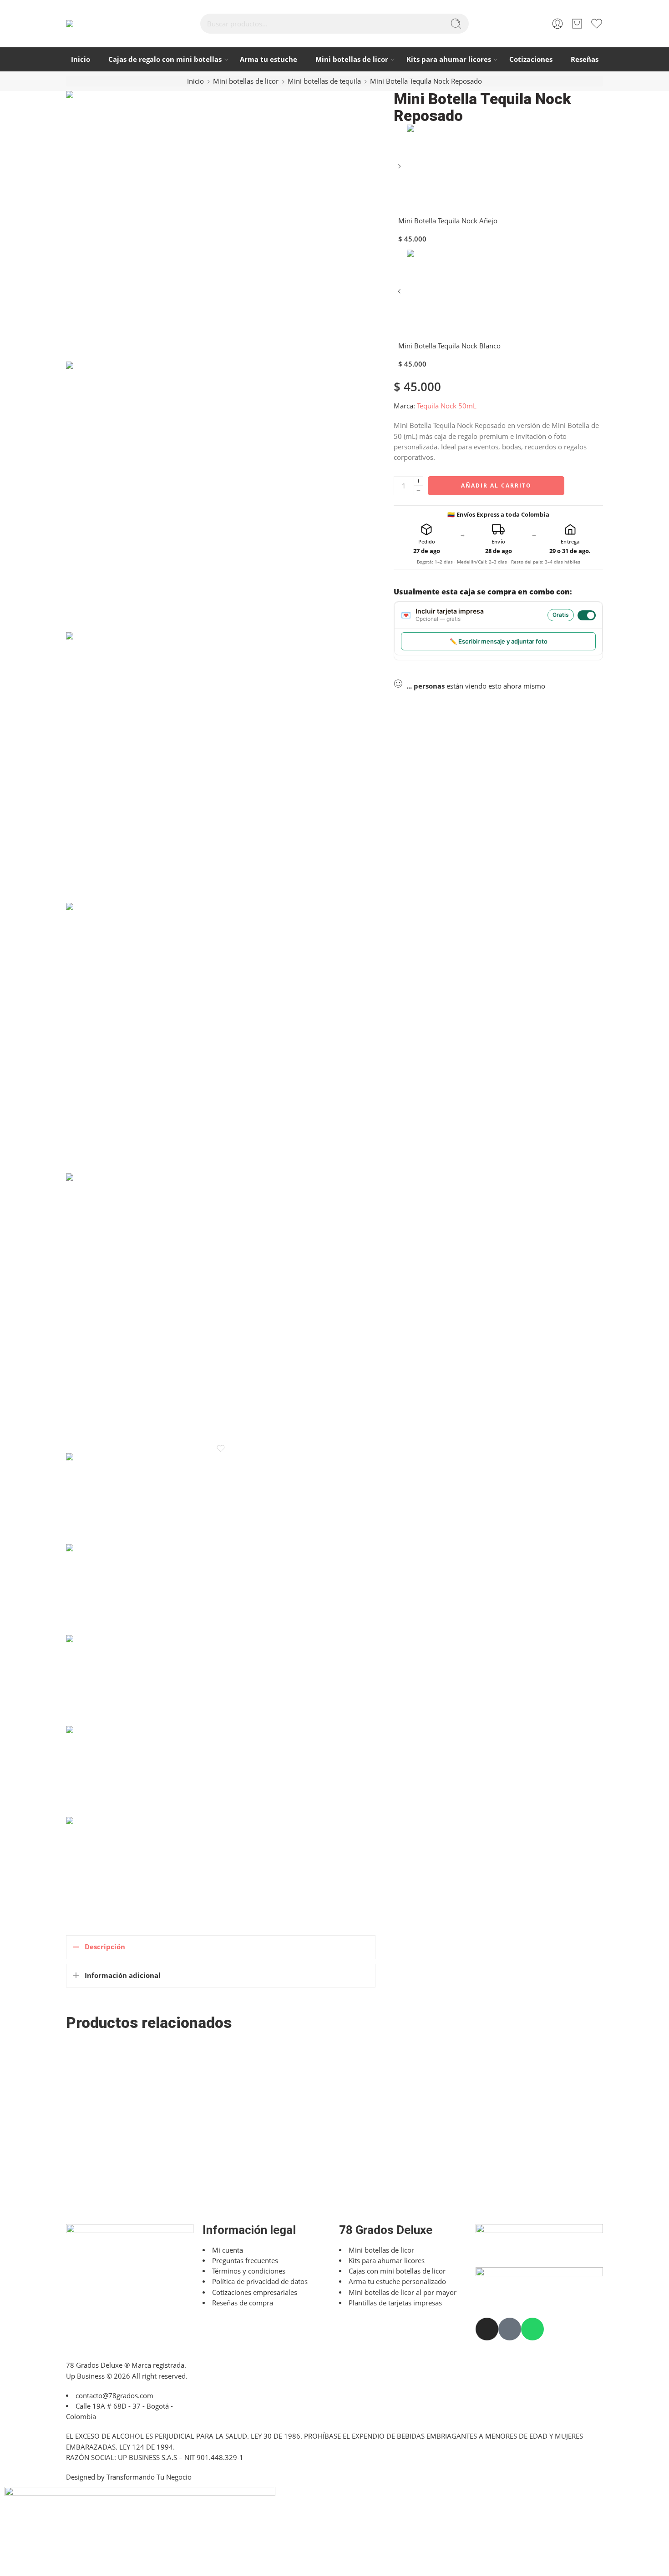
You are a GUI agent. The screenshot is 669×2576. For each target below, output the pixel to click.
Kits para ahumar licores (449, 59)
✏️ (499, 641)
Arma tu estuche (269, 59)
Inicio (81, 59)
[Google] (510, 2329)
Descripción (105, 1947)
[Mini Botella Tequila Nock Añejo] (399, 167)
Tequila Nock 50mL (447, 406)
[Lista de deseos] (221, 1449)
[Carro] (577, 24)
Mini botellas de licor (352, 59)
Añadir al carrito (496, 486)
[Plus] (418, 481)
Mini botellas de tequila (324, 81)
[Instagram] (487, 2329)
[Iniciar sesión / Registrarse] (557, 24)
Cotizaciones (531, 59)
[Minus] (418, 491)
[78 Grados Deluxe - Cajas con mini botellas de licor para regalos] (98, 24)
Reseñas (585, 59)
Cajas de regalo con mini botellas (165, 59)
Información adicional (123, 1975)
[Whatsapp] (532, 2329)
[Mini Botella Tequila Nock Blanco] (399, 292)
